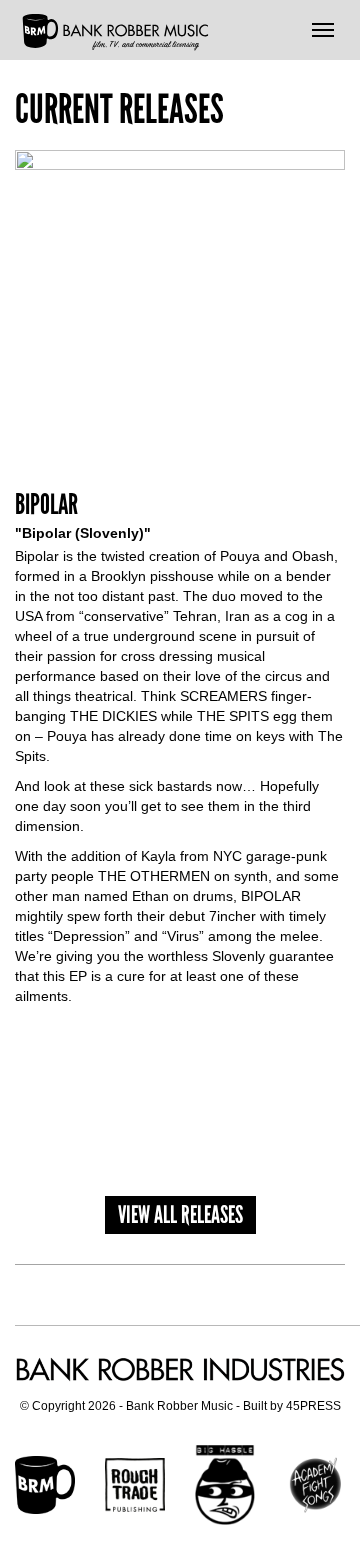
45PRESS (313, 1406)
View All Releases (180, 1214)
